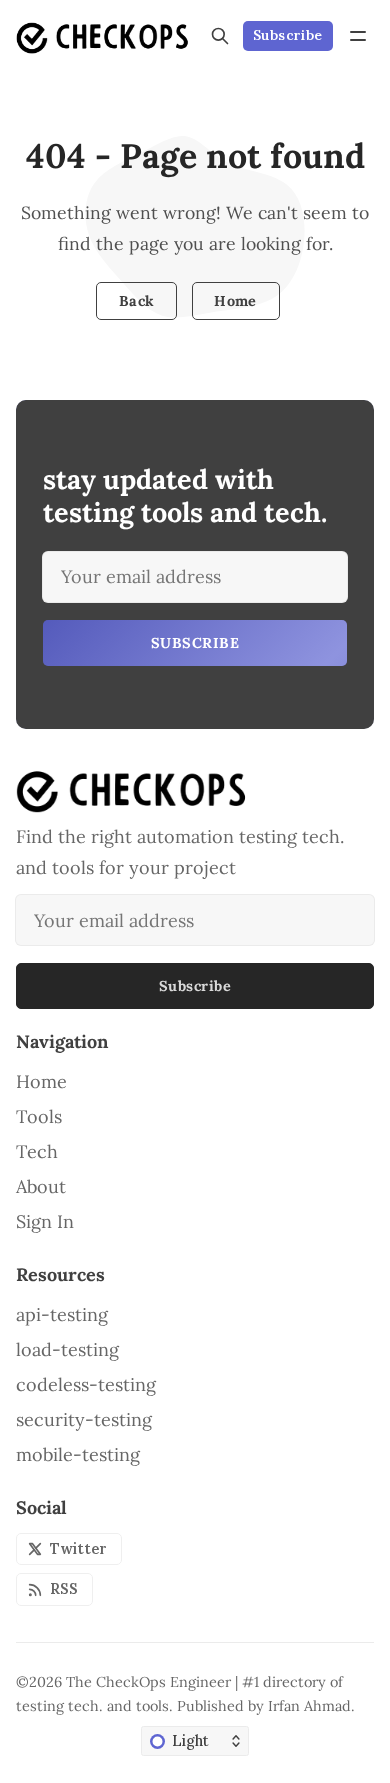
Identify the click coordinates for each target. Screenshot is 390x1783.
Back (137, 301)
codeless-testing (86, 1385)
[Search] (220, 36)
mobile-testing (78, 1455)
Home (235, 301)
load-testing (67, 1350)
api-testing (62, 1315)
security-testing (84, 1420)
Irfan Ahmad (309, 1706)
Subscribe (288, 35)
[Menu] (358, 36)
